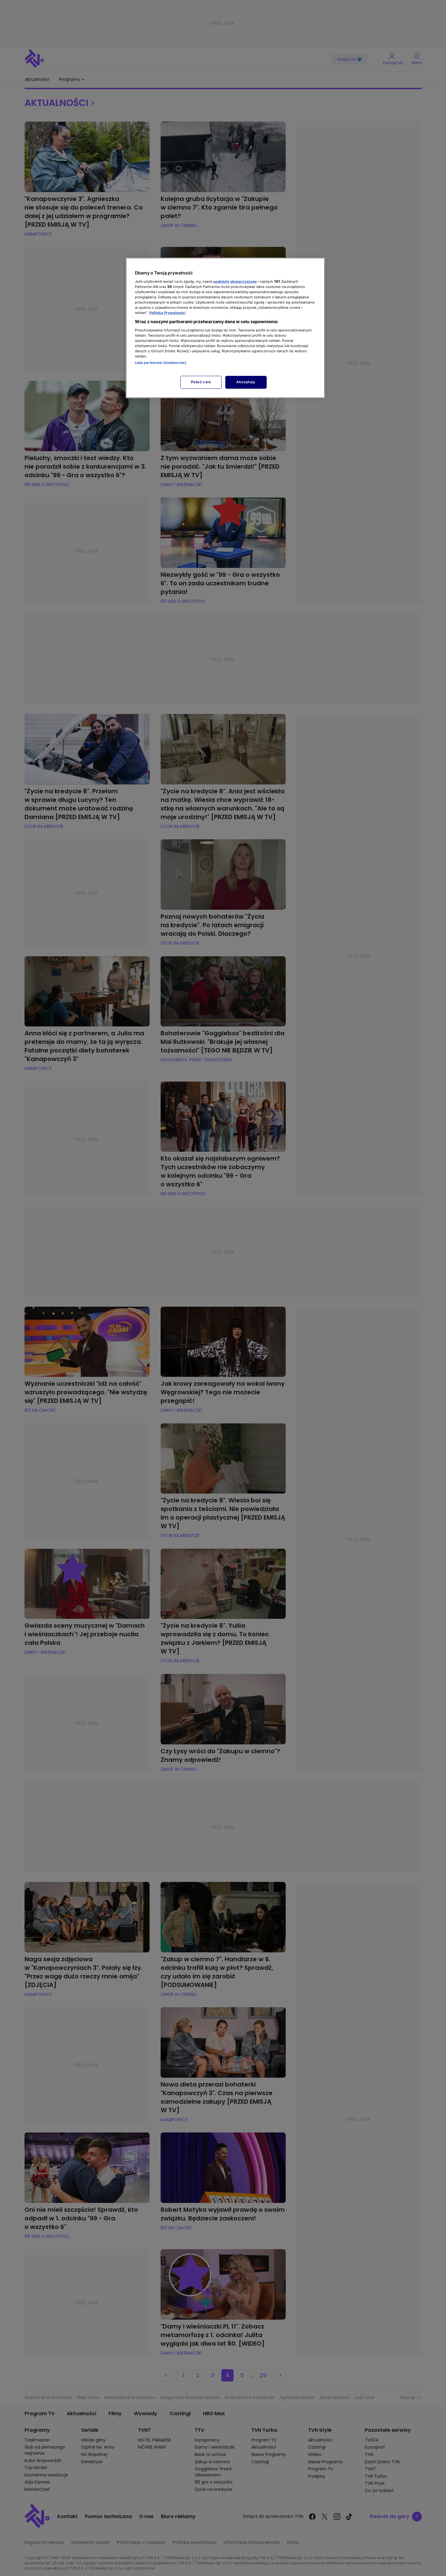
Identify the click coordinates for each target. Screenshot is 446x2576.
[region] (225, 328)
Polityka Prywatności (167, 313)
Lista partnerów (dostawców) (161, 363)
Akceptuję (246, 382)
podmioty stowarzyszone (235, 281)
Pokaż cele (201, 382)
